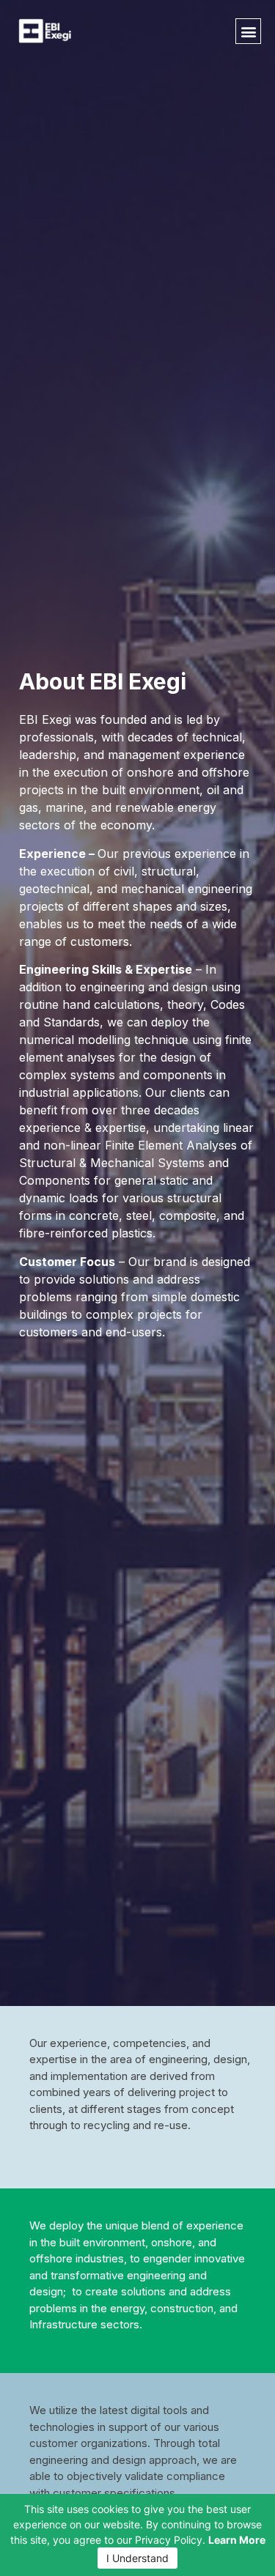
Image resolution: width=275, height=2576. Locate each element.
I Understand (137, 2558)
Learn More (237, 2540)
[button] (248, 31)
